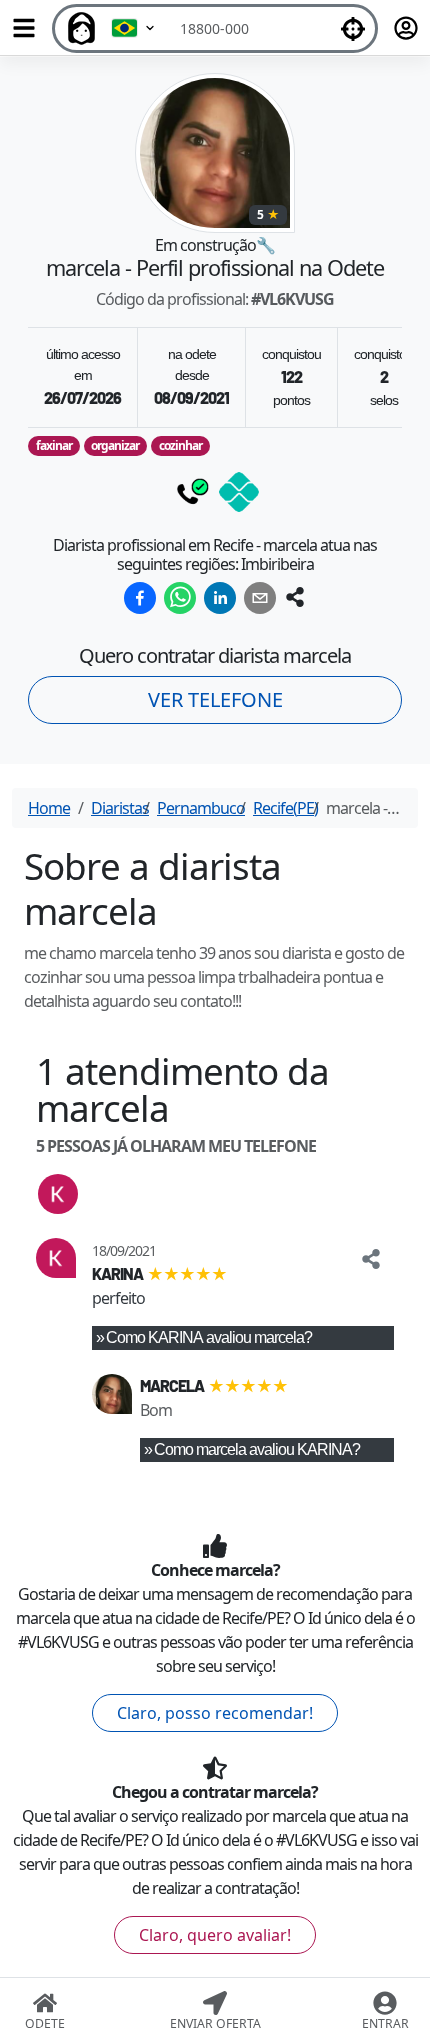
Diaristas (120, 808)
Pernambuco (201, 808)
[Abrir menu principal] (24, 28)
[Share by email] (260, 598)
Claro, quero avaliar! (215, 1935)
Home (49, 808)
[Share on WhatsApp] (180, 598)
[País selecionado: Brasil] (134, 28)
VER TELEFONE (215, 699)
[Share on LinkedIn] (220, 598)
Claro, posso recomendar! (215, 1713)
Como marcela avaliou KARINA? (257, 1449)
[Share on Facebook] (140, 598)
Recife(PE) (285, 808)
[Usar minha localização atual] (353, 28)
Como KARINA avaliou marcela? (209, 1337)
